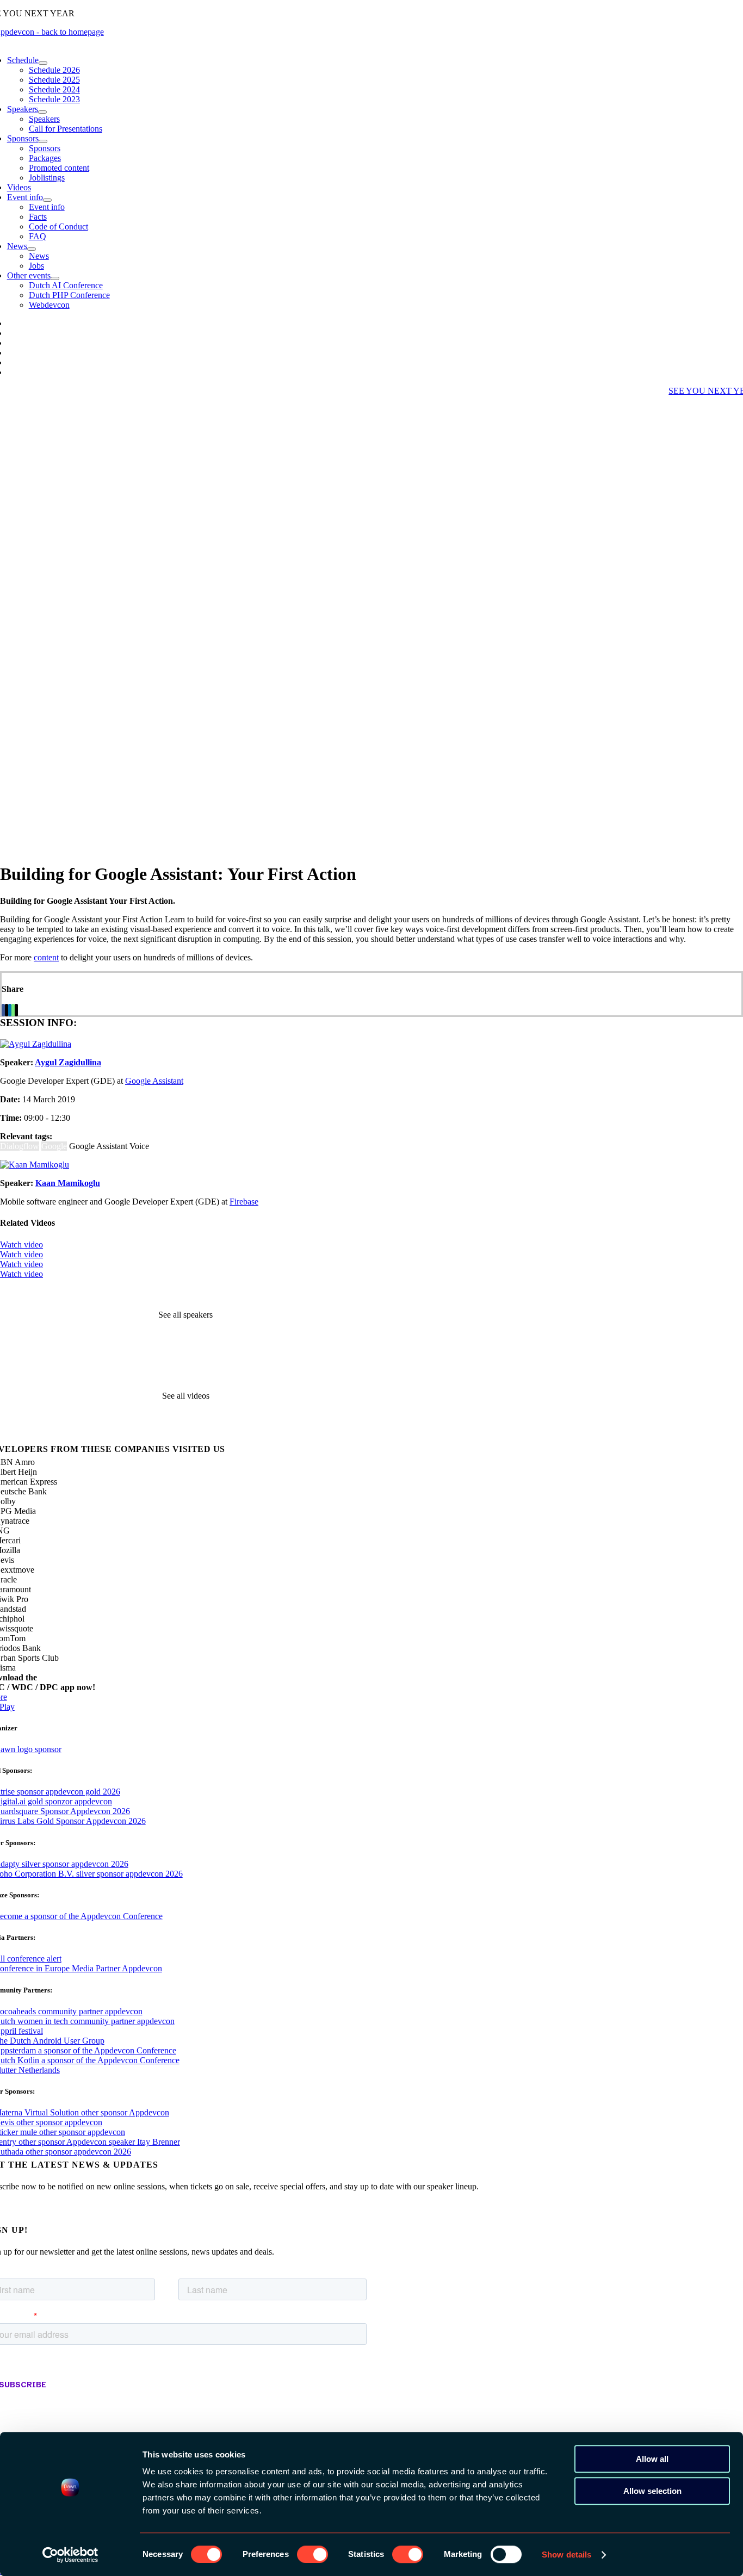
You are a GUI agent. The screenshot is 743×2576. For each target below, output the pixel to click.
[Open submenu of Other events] (55, 278)
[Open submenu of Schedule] (43, 63)
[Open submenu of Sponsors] (43, 141)
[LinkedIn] (10, 1010)
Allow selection (652, 2491)
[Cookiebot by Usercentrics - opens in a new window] (70, 2555)
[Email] (16, 1010)
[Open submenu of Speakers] (42, 112)
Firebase (244, 1202)
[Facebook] (3, 1010)
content (46, 957)
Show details (566, 2555)
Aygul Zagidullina (68, 1062)
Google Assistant (154, 1081)
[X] (7, 1010)
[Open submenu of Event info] (47, 200)
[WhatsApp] (13, 1010)
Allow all (652, 2459)
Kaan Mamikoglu (68, 1183)
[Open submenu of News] (32, 249)
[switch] (312, 2554)
